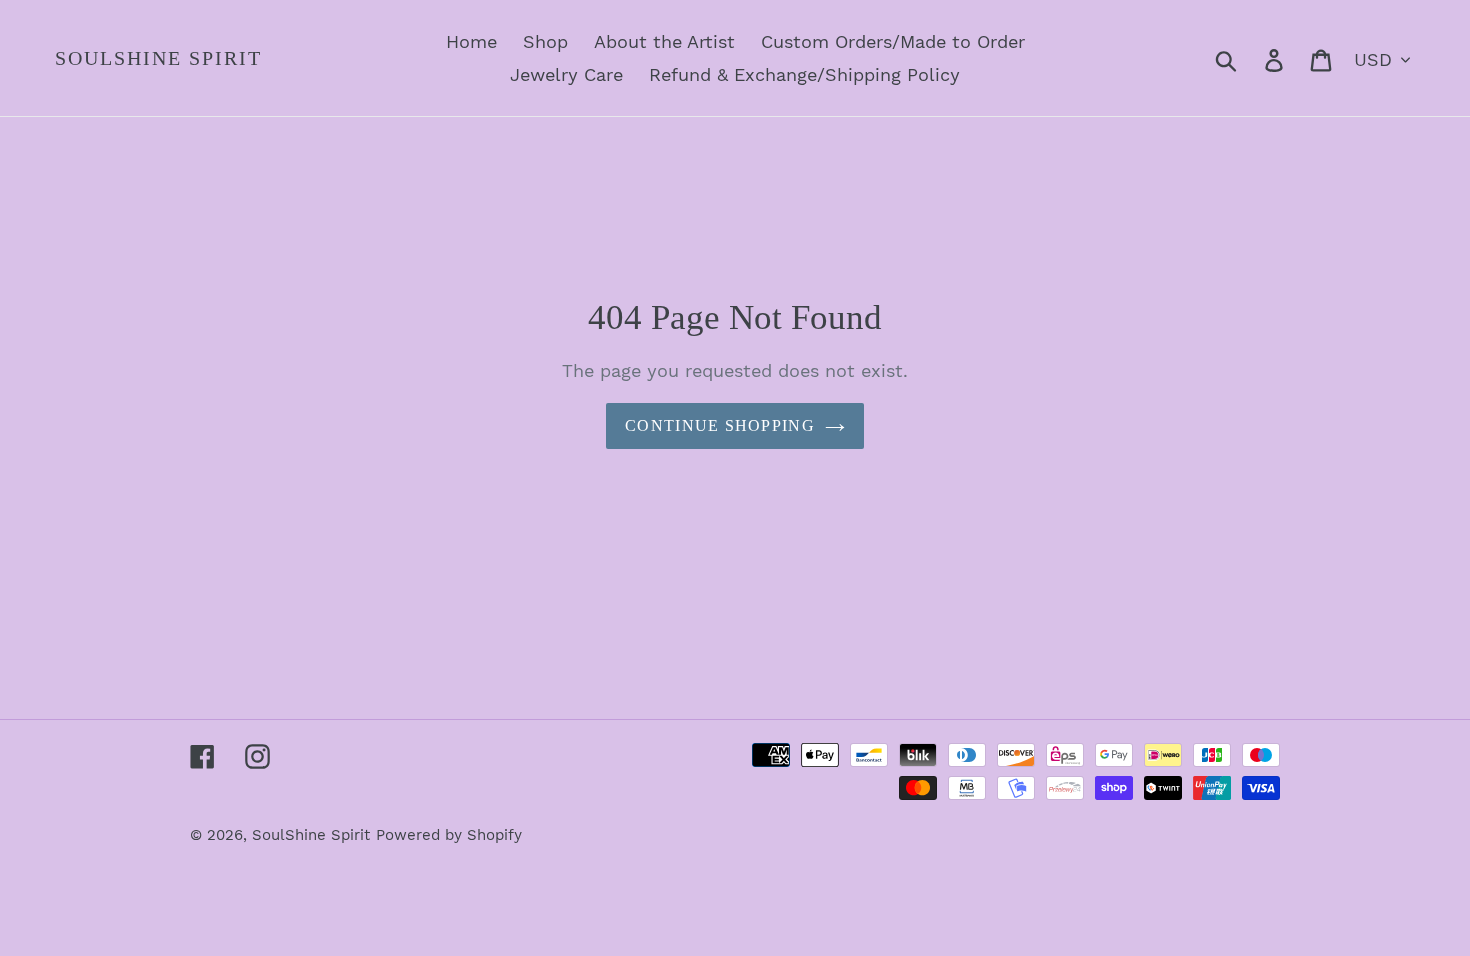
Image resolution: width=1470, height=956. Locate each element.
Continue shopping (720, 425)
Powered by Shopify (449, 835)
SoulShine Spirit (158, 58)
